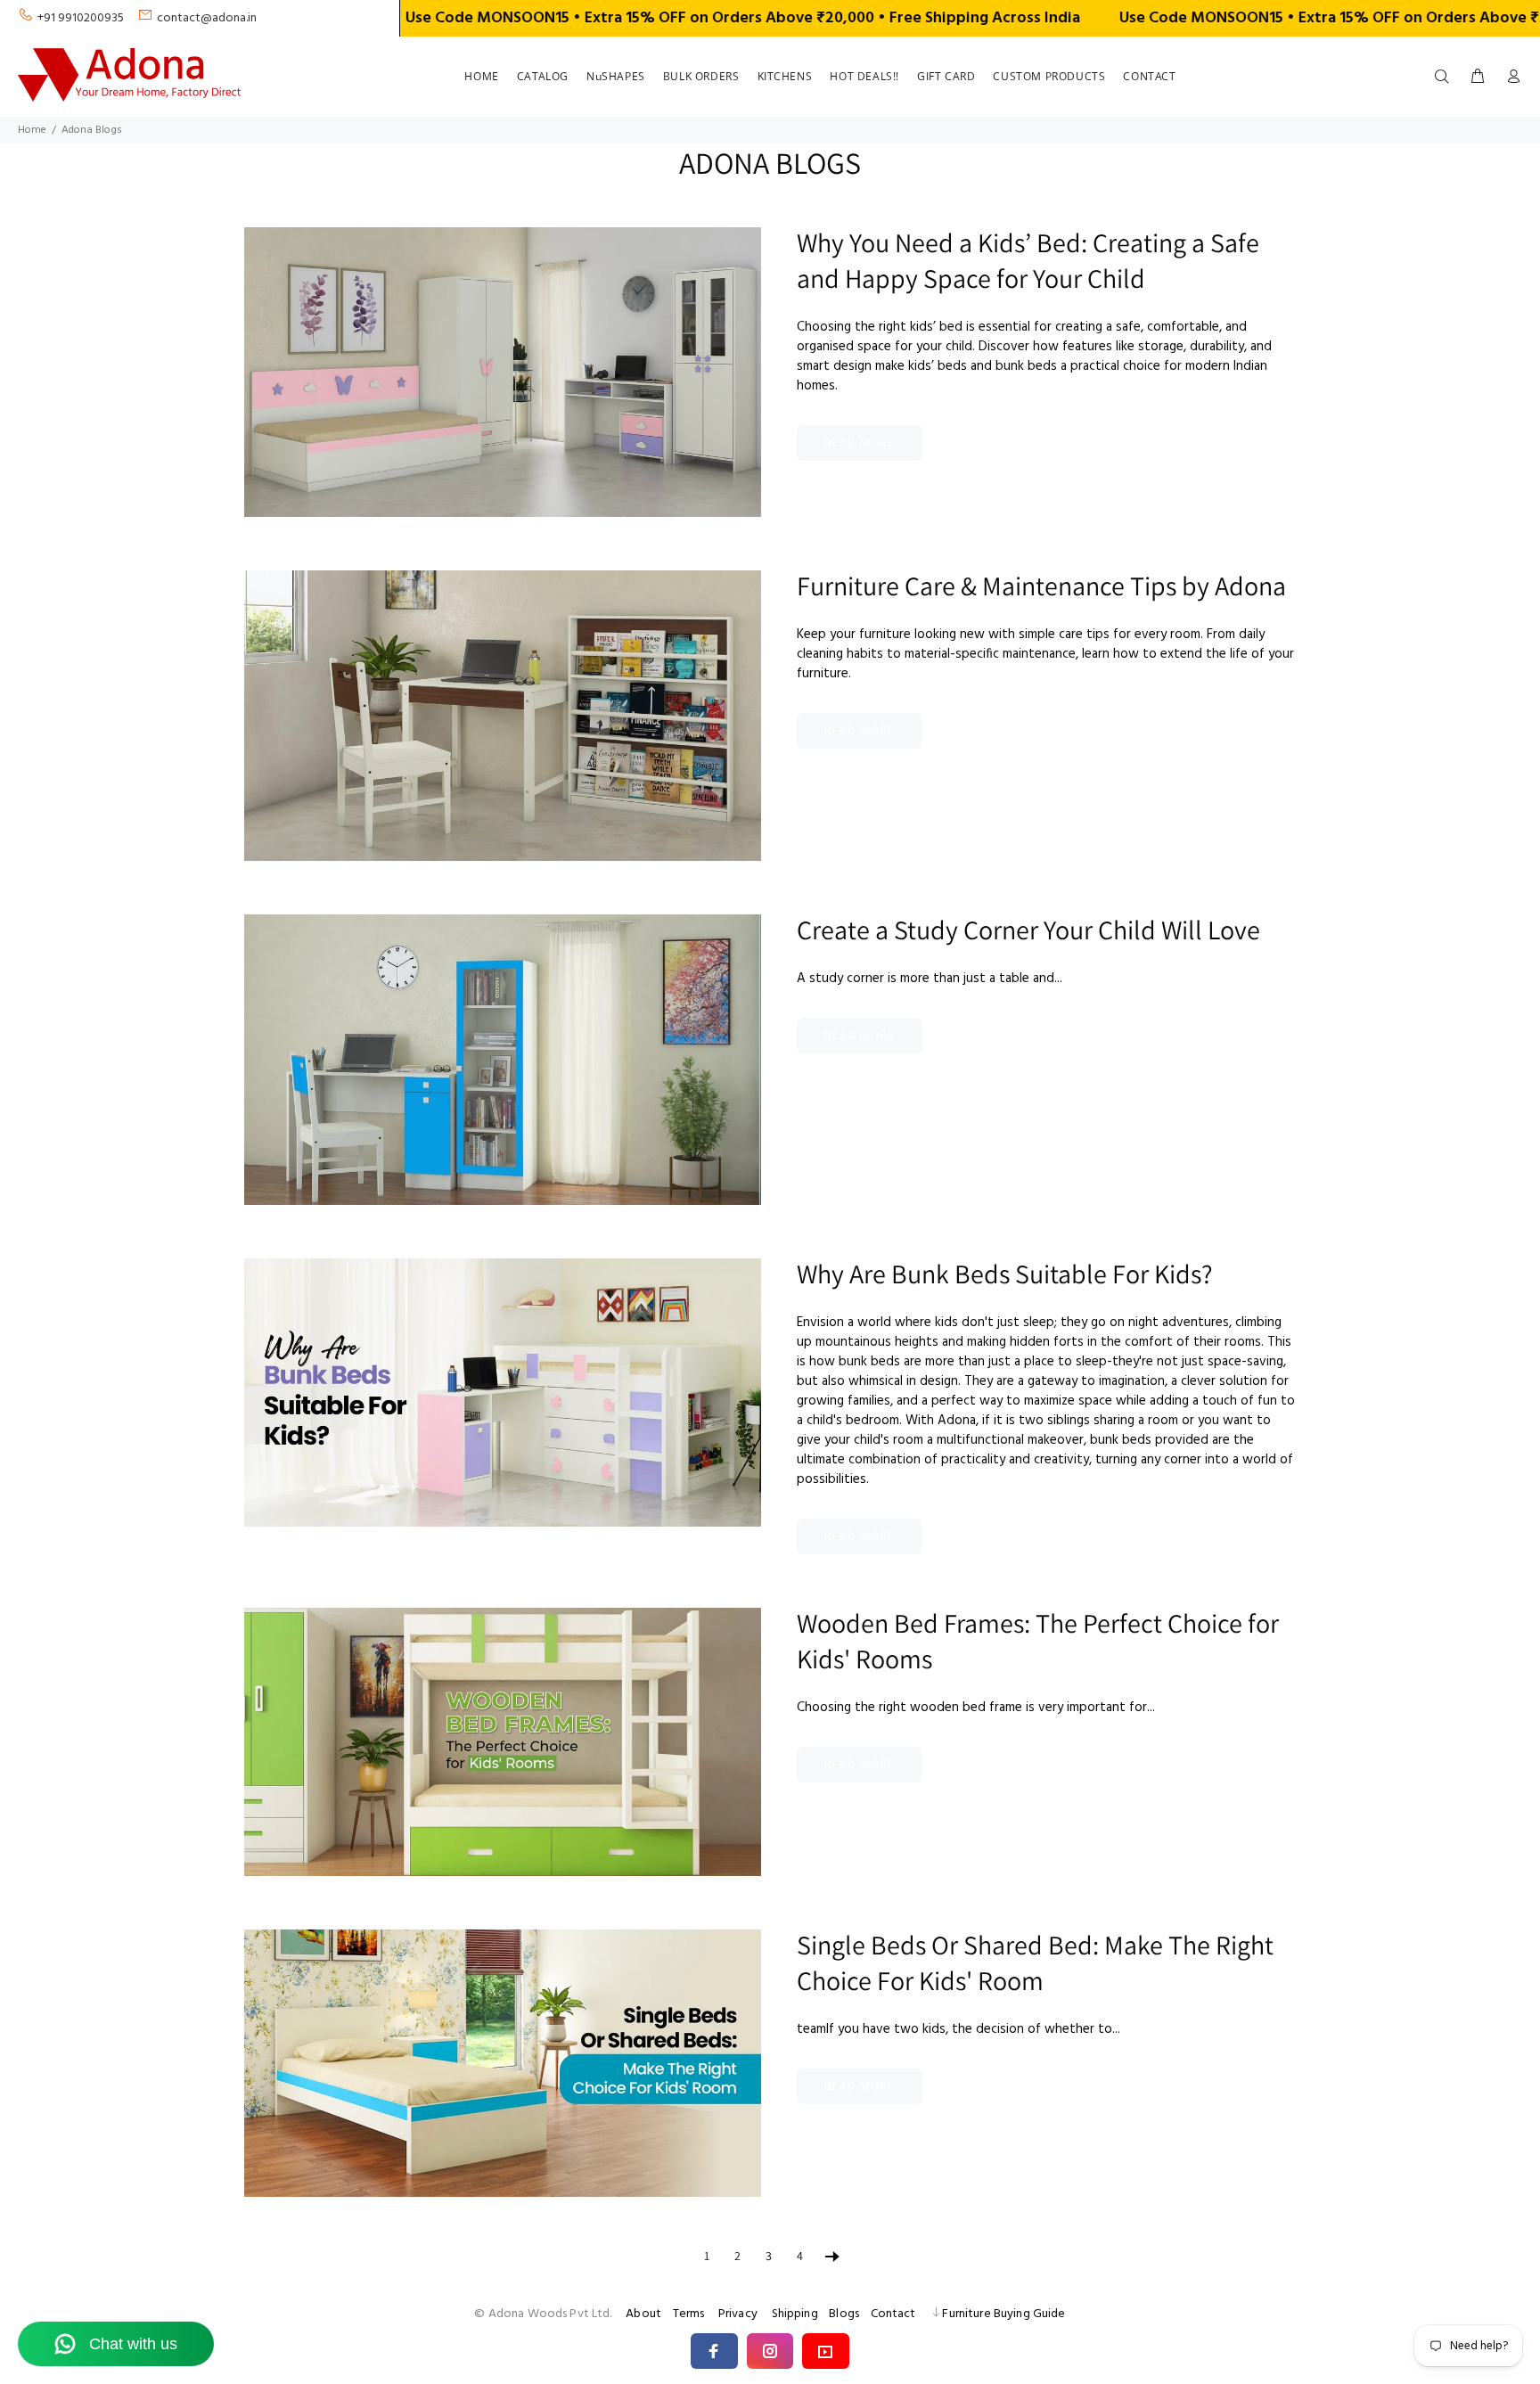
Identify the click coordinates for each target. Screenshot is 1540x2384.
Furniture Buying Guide (1003, 2314)
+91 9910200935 (81, 18)
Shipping (795, 2314)
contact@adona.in (207, 18)
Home (32, 130)
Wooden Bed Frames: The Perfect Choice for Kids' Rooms (1038, 1641)
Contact (893, 2314)
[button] (714, 2351)
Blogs (844, 2314)
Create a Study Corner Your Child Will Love (1028, 930)
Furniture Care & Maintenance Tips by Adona (1041, 586)
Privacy (738, 2314)
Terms (689, 2314)
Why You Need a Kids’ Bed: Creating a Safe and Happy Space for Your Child (1028, 260)
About (643, 2314)
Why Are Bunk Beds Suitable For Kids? (1005, 1274)
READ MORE (860, 443)
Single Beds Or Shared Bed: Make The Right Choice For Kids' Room (1035, 1962)
